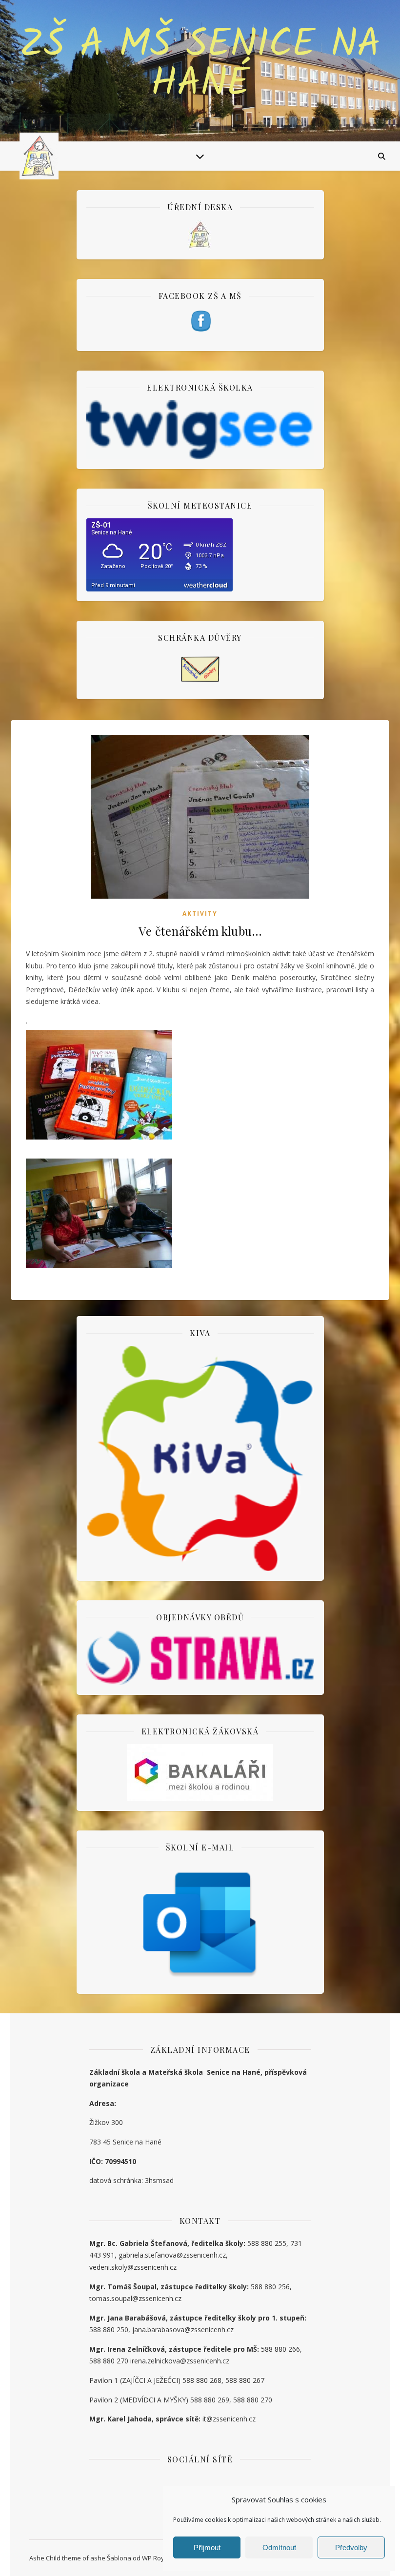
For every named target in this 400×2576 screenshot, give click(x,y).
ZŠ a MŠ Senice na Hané (200, 65)
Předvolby (351, 2547)
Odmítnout (279, 2547)
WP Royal (156, 2558)
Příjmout (207, 2547)
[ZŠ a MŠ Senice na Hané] (39, 156)
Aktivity (200, 914)
